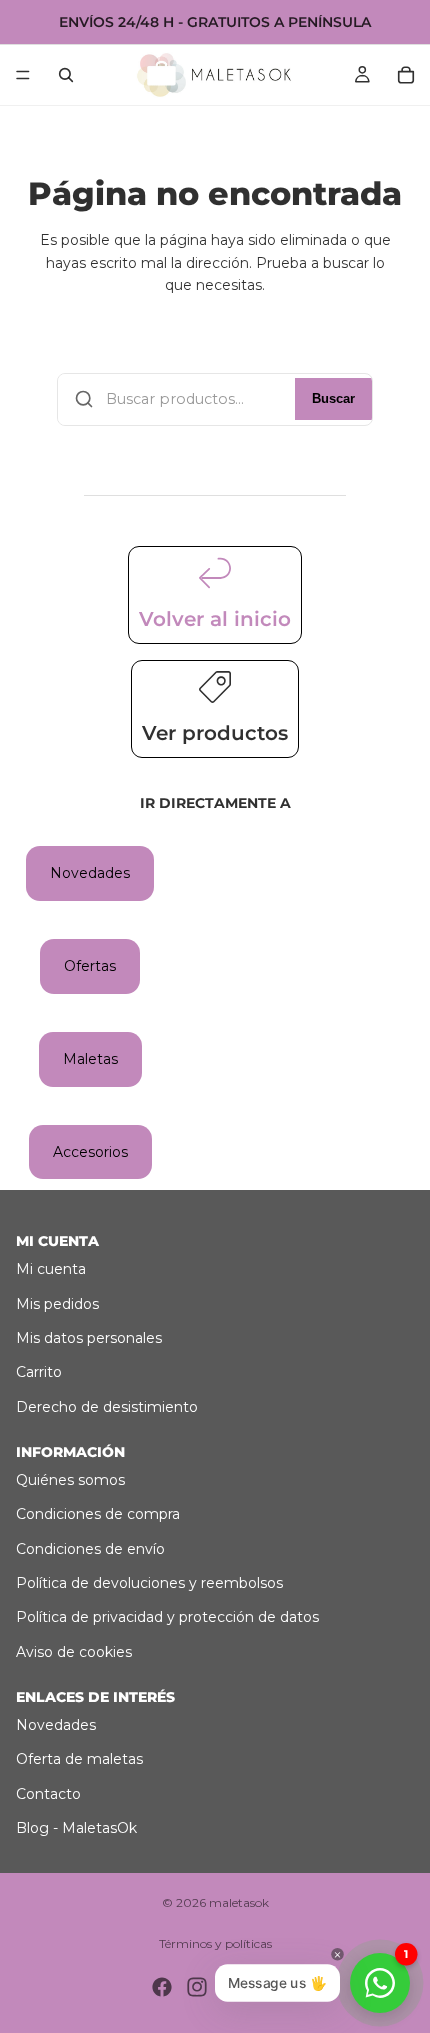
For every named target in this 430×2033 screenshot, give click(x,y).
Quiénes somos (70, 1480)
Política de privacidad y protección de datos (167, 1617)
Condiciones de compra (98, 1514)
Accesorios (90, 1152)
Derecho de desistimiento (107, 1407)
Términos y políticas (215, 1943)
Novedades (90, 873)
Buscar (333, 399)
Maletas (90, 1059)
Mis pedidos (57, 1304)
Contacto (48, 1794)
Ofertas (90, 966)
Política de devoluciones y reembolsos (149, 1583)
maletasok (239, 1902)
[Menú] (23, 75)
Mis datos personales (89, 1338)
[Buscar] (66, 75)
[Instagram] (197, 1987)
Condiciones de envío (90, 1549)
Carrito (39, 1372)
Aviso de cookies (74, 1652)
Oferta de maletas (79, 1759)
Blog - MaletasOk (76, 1828)
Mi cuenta (51, 1269)
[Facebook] (162, 1987)
